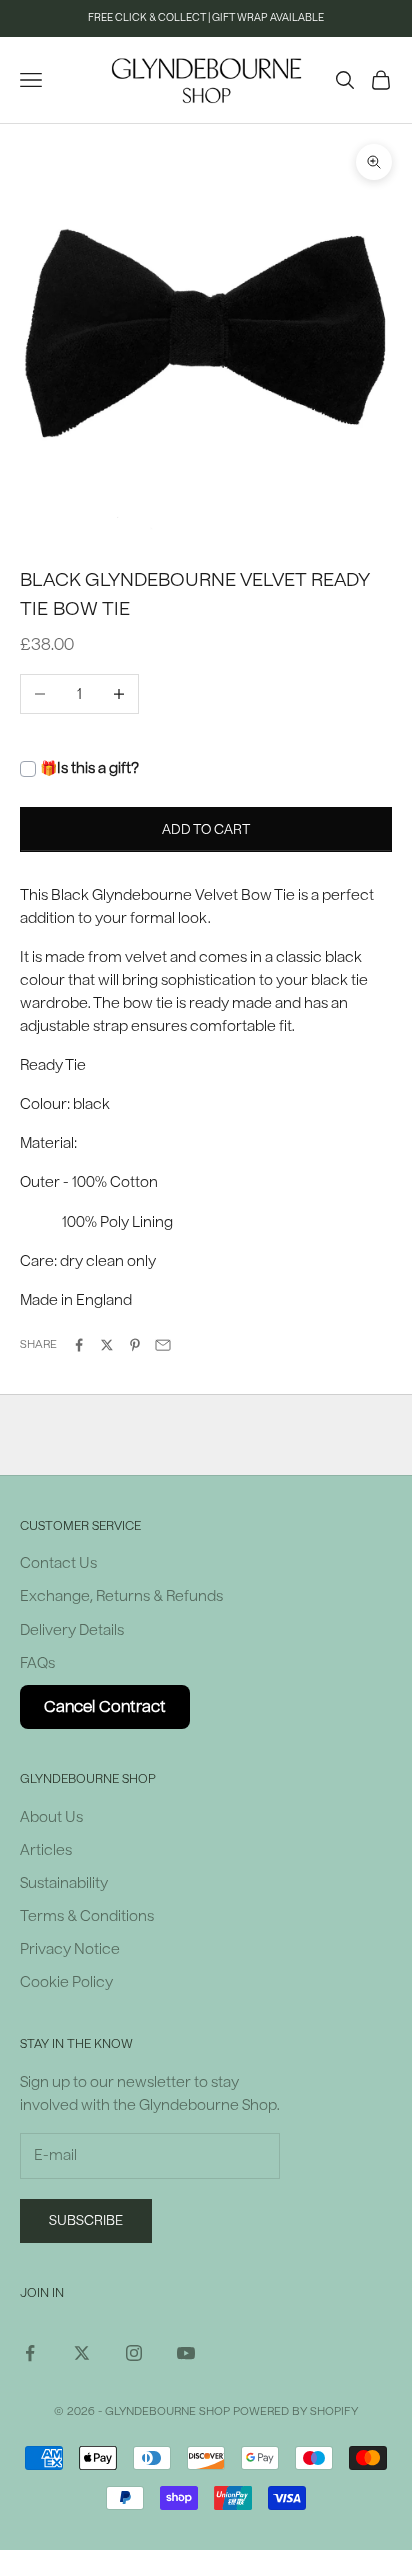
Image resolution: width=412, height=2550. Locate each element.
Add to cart (206, 829)
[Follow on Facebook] (30, 2353)
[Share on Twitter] (107, 1345)
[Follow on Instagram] (134, 2353)
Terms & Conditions (87, 1916)
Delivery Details (72, 1630)
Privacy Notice (70, 1949)
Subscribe (86, 2220)
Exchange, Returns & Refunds (121, 1596)
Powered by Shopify (295, 2411)
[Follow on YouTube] (186, 2353)
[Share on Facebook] (79, 1345)
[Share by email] (163, 1345)
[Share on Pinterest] (135, 1345)
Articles (46, 1850)
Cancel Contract (105, 1707)
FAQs (37, 1663)
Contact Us (58, 1563)
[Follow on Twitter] (82, 2353)
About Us (51, 1817)
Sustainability (64, 1883)
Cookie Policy (66, 1982)
